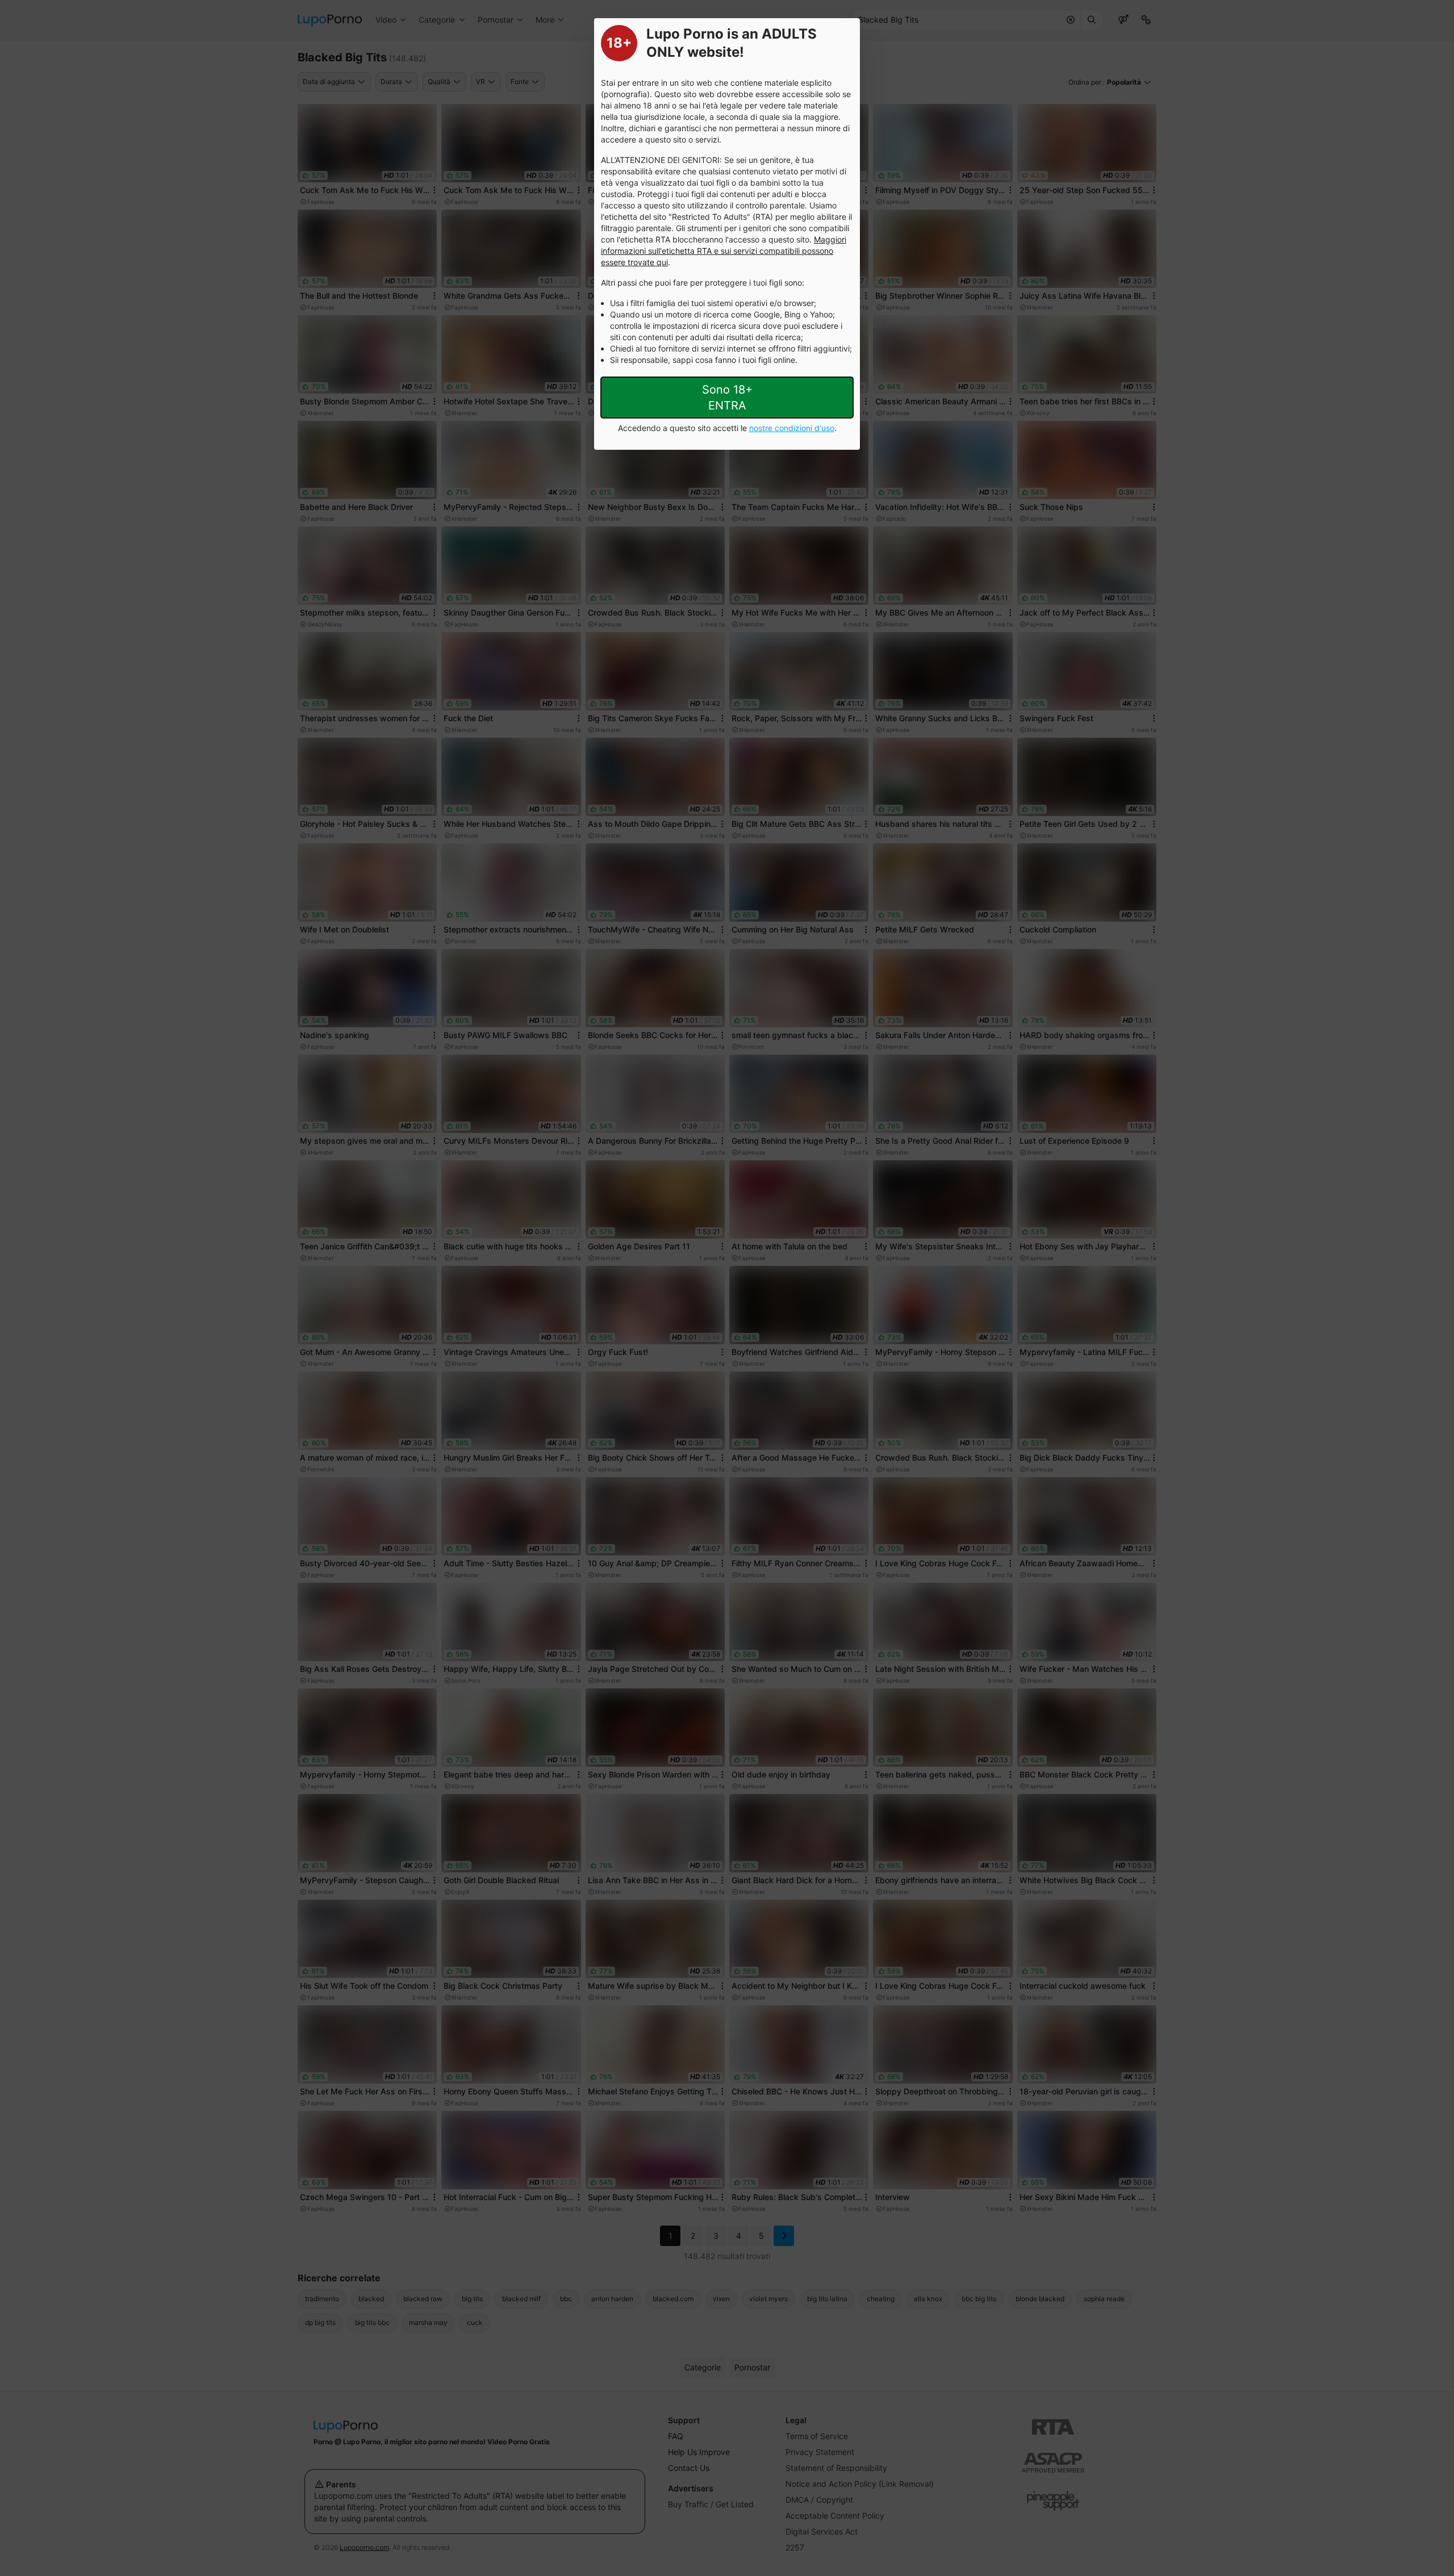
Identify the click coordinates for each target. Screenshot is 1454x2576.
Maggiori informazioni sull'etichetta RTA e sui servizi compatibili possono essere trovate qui (724, 251)
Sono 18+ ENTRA (727, 398)
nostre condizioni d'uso (792, 428)
